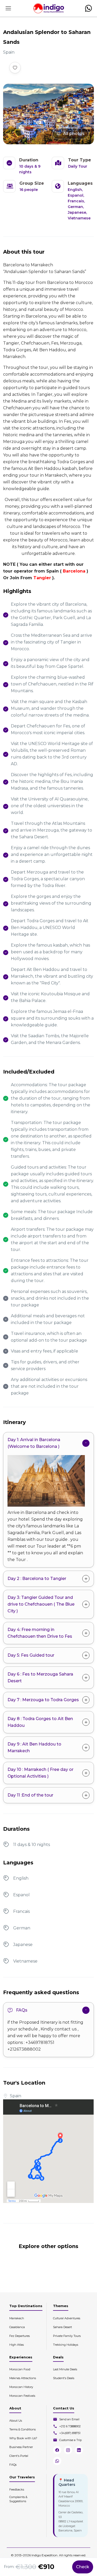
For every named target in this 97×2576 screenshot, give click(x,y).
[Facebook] (57, 2450)
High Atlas (17, 2345)
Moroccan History (21, 2387)
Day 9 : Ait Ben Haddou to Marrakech (34, 1747)
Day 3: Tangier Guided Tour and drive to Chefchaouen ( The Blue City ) (41, 1604)
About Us (16, 2421)
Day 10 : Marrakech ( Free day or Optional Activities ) (40, 1773)
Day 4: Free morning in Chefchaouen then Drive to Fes (40, 1633)
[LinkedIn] (79, 2450)
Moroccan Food (20, 2369)
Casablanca (17, 2327)
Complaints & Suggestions (18, 2499)
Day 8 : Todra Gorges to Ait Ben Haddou (40, 1722)
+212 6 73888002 (70, 2426)
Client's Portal (19, 2456)
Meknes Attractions (23, 2378)
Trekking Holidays (66, 2345)
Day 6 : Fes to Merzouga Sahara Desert (40, 1677)
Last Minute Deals (65, 2369)
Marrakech (17, 2318)
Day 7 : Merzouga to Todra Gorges (43, 1700)
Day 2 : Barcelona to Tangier (37, 1579)
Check (83, 2567)
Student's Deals (64, 2378)
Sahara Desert (62, 2327)
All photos (74, 134)
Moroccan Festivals (22, 2396)
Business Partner (21, 2447)
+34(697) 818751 (70, 2433)
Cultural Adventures (67, 2318)
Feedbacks (17, 2489)
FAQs (22, 2010)
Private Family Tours (67, 2336)
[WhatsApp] (57, 2461)
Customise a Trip (70, 2440)
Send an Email (69, 2419)
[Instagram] (68, 2450)
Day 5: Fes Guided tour (31, 1655)
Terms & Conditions (23, 2429)
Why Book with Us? (23, 2438)
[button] (88, 8)
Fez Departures (20, 2336)
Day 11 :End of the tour (30, 1795)
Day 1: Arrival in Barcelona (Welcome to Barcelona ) (34, 1443)
